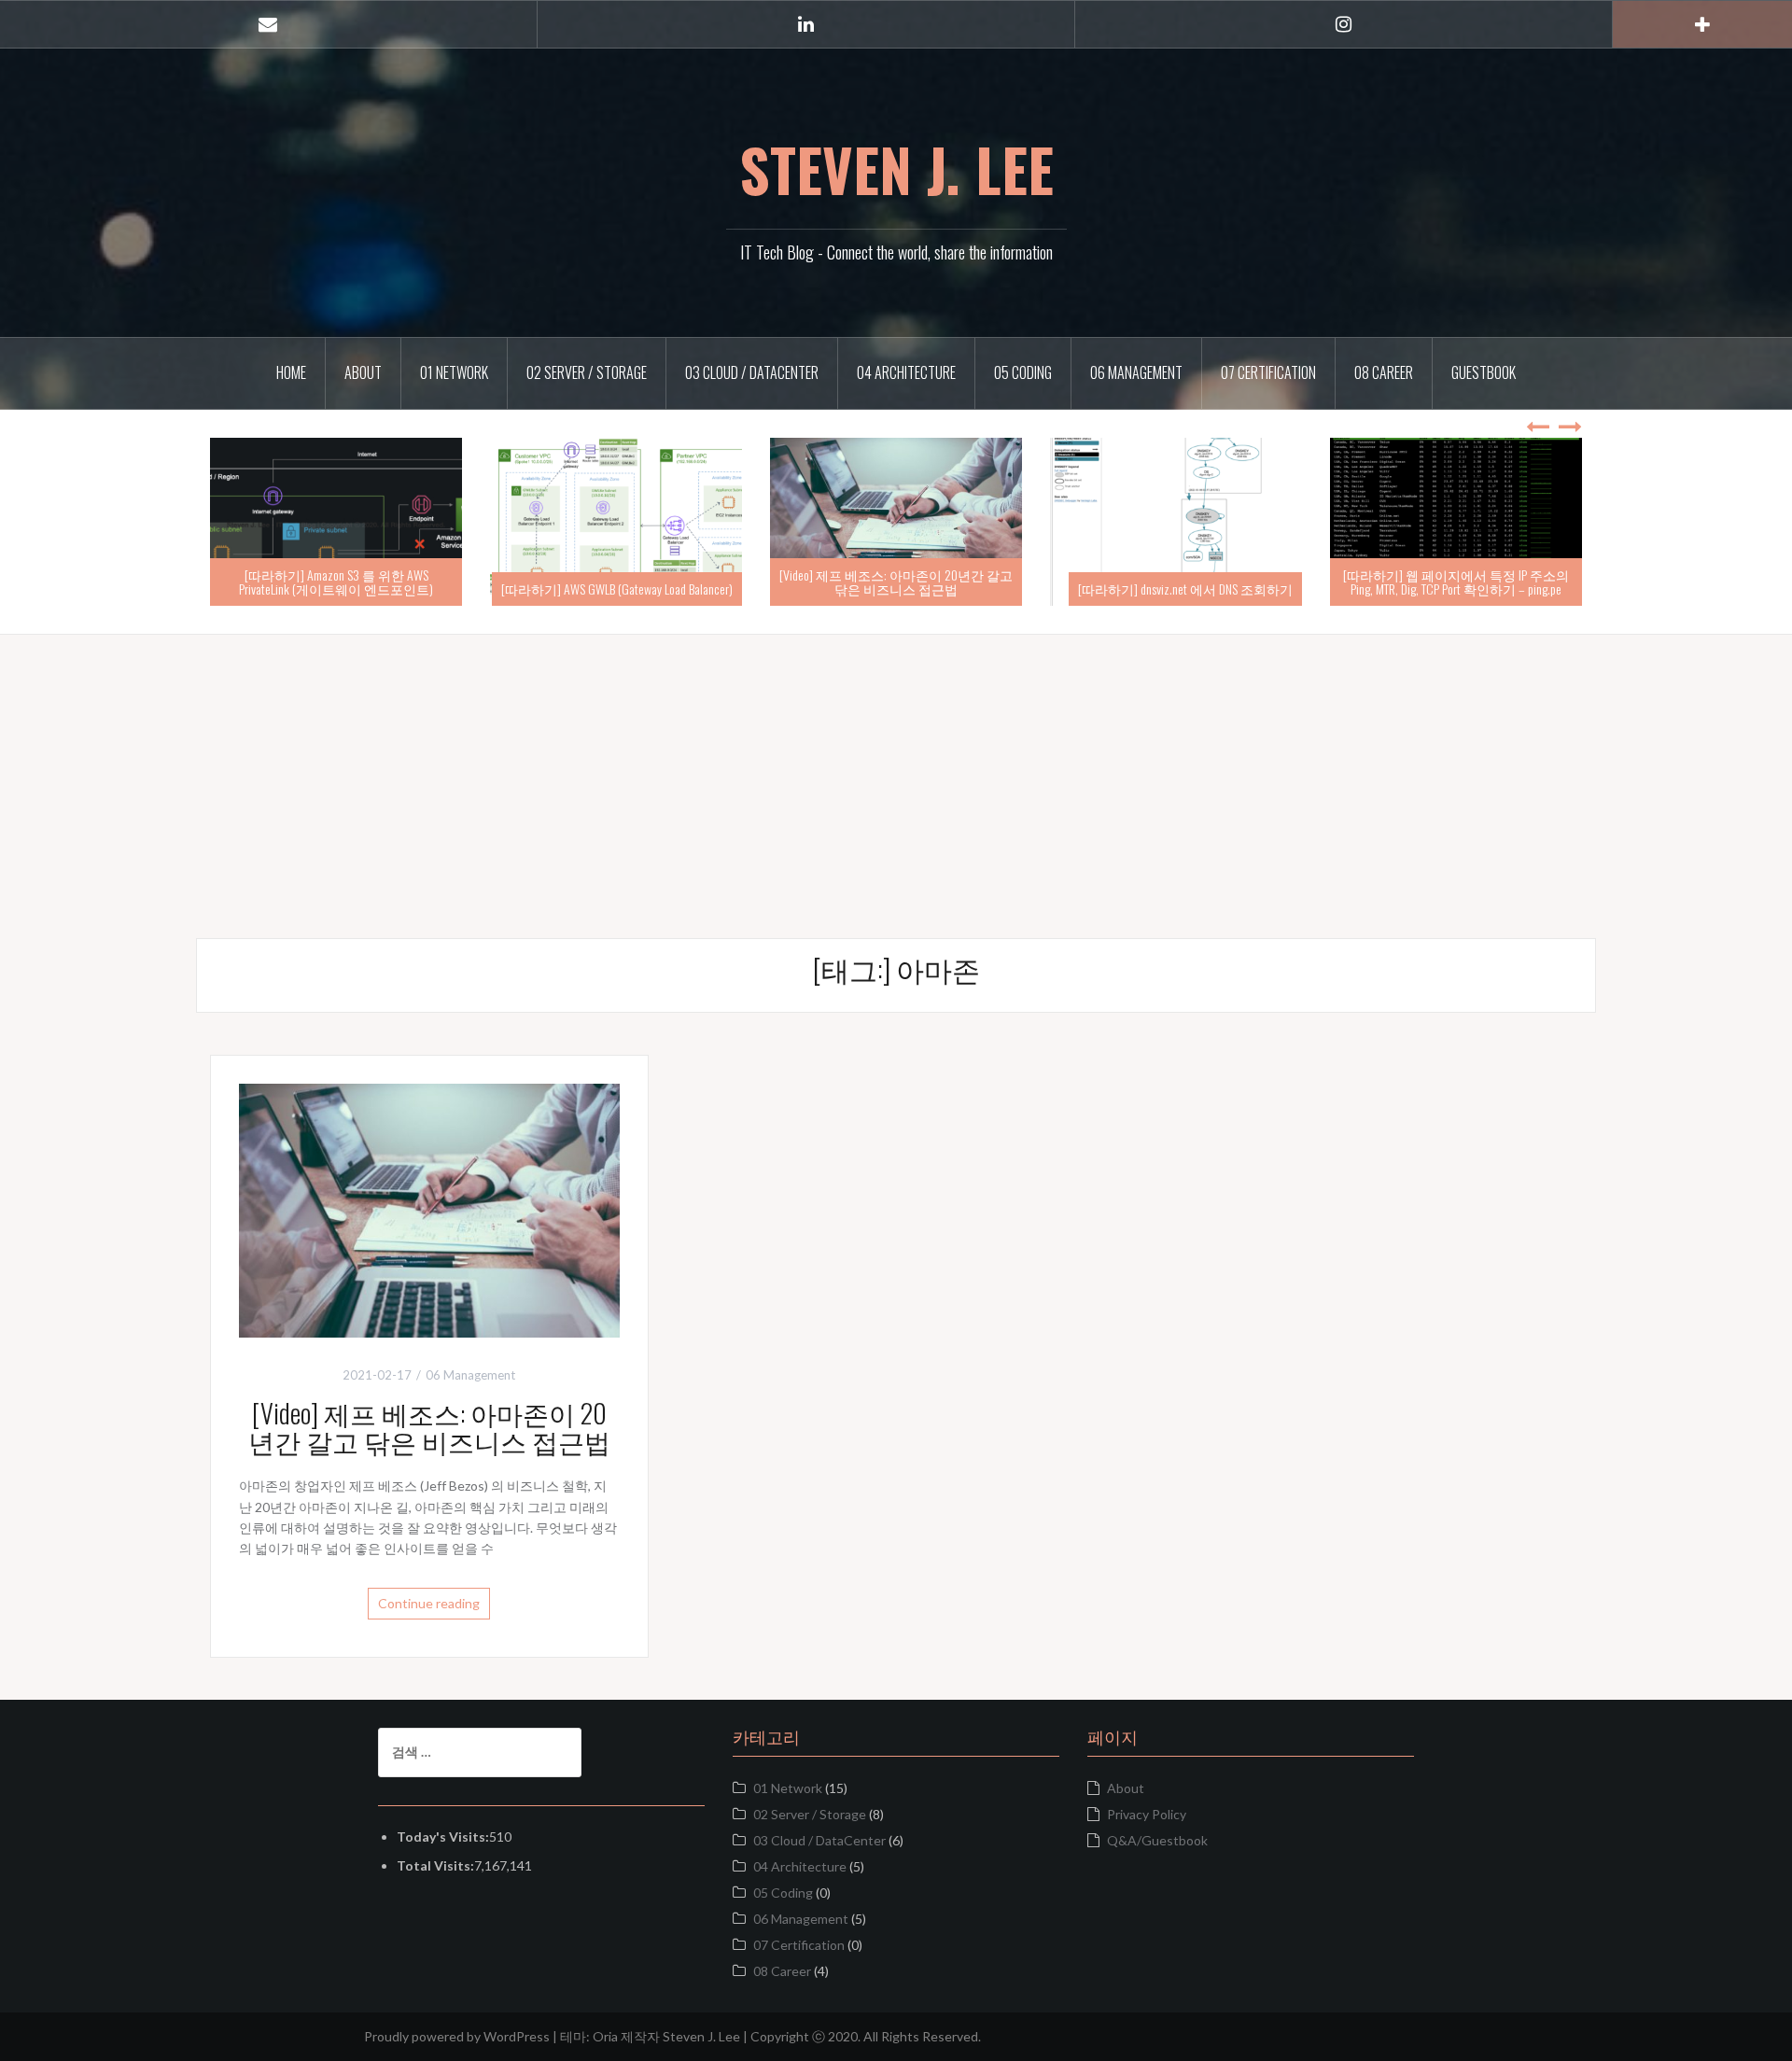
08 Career (1384, 372)
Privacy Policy (1147, 1814)
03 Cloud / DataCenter (752, 372)
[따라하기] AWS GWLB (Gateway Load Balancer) (897, 589)
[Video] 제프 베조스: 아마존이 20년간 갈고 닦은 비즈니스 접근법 (1176, 582)
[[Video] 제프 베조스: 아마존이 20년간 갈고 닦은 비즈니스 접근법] (429, 1208)
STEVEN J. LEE (896, 169)
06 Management (1136, 372)
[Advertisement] (896, 765)
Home (291, 372)
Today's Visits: (443, 1837)
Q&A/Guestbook (1157, 1840)
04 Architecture (906, 372)
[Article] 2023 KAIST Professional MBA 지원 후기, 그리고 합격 (336, 582)
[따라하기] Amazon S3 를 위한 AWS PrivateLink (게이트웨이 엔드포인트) (616, 582)
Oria (605, 2036)
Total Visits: (435, 1865)
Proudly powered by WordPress (457, 2036)
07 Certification (1268, 372)
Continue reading (429, 1603)
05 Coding (1023, 372)
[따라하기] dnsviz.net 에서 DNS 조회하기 (1465, 589)
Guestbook (1484, 372)
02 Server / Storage (587, 372)
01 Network (454, 372)
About (363, 372)
